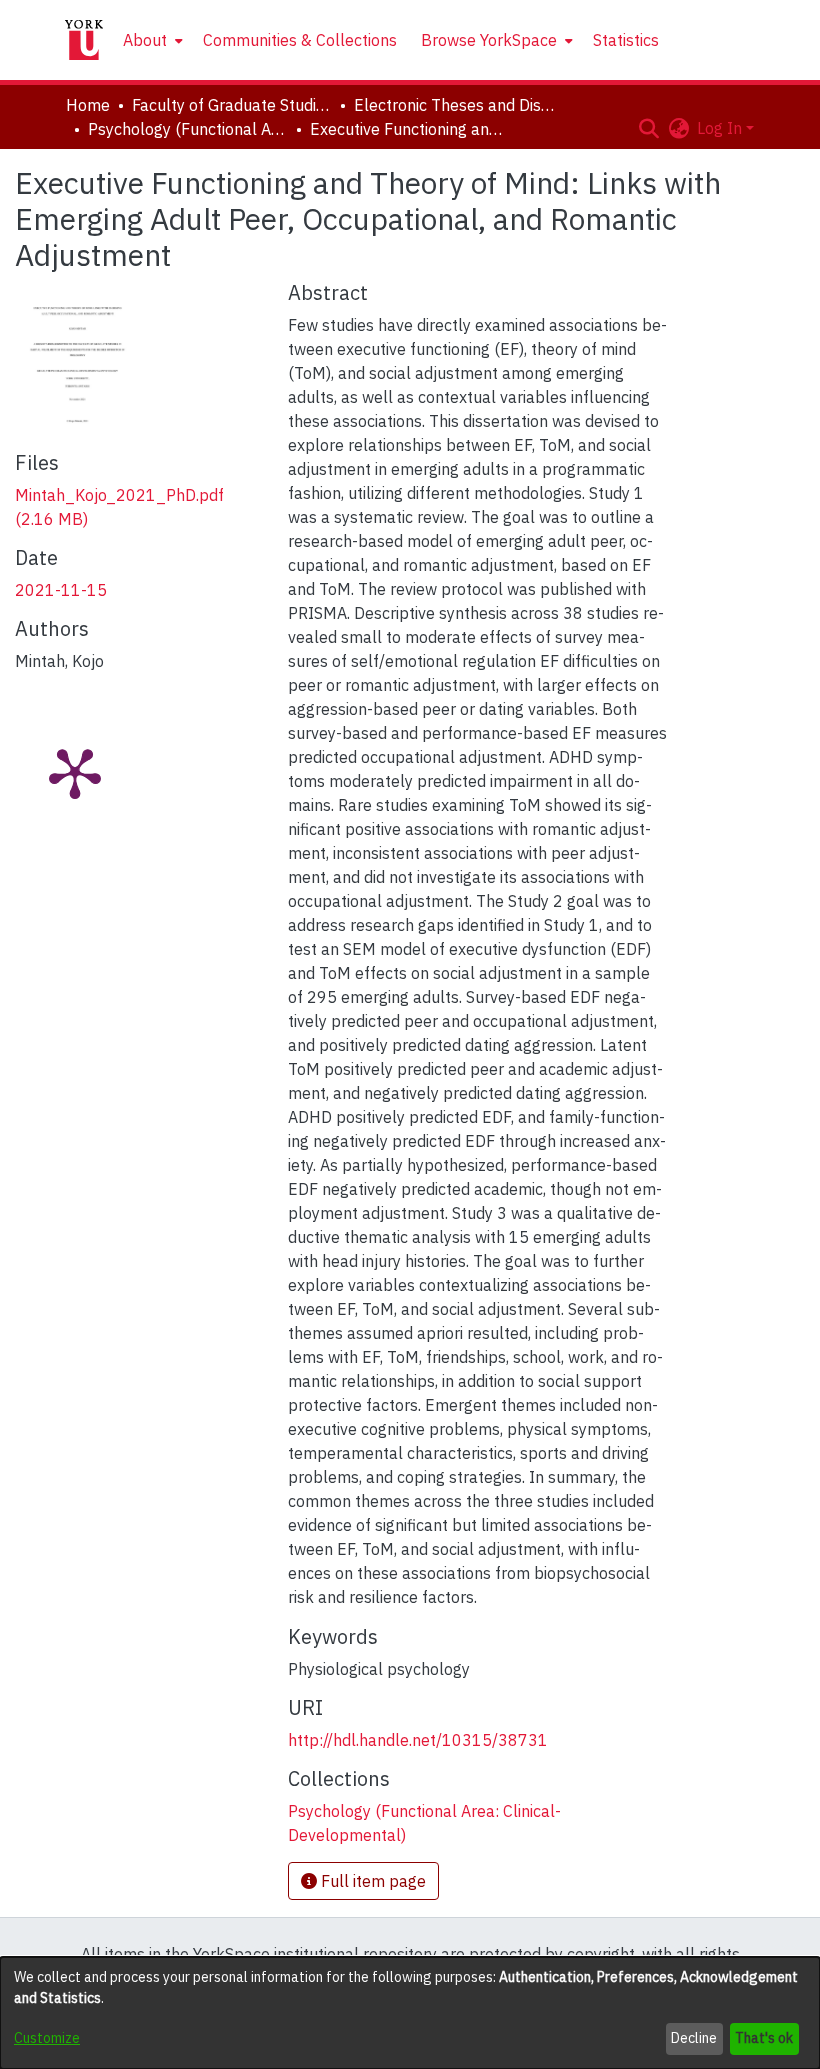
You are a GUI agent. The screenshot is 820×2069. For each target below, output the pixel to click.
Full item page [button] (371, 1881)
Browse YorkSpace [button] (489, 40)
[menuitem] (151, 40)
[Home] (84, 40)
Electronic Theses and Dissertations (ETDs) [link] (454, 105)
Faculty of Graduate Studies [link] (232, 105)
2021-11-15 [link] (61, 590)
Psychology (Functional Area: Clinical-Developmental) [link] (188, 129)
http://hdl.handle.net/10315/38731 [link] (418, 1740)
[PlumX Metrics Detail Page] (75, 772)
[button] (648, 128)
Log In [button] (721, 128)
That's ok (764, 2038)
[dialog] (410, 2013)
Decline (694, 2038)
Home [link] (88, 105)
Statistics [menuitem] (626, 40)
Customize (47, 2038)
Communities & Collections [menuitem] (300, 40)
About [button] (145, 40)
